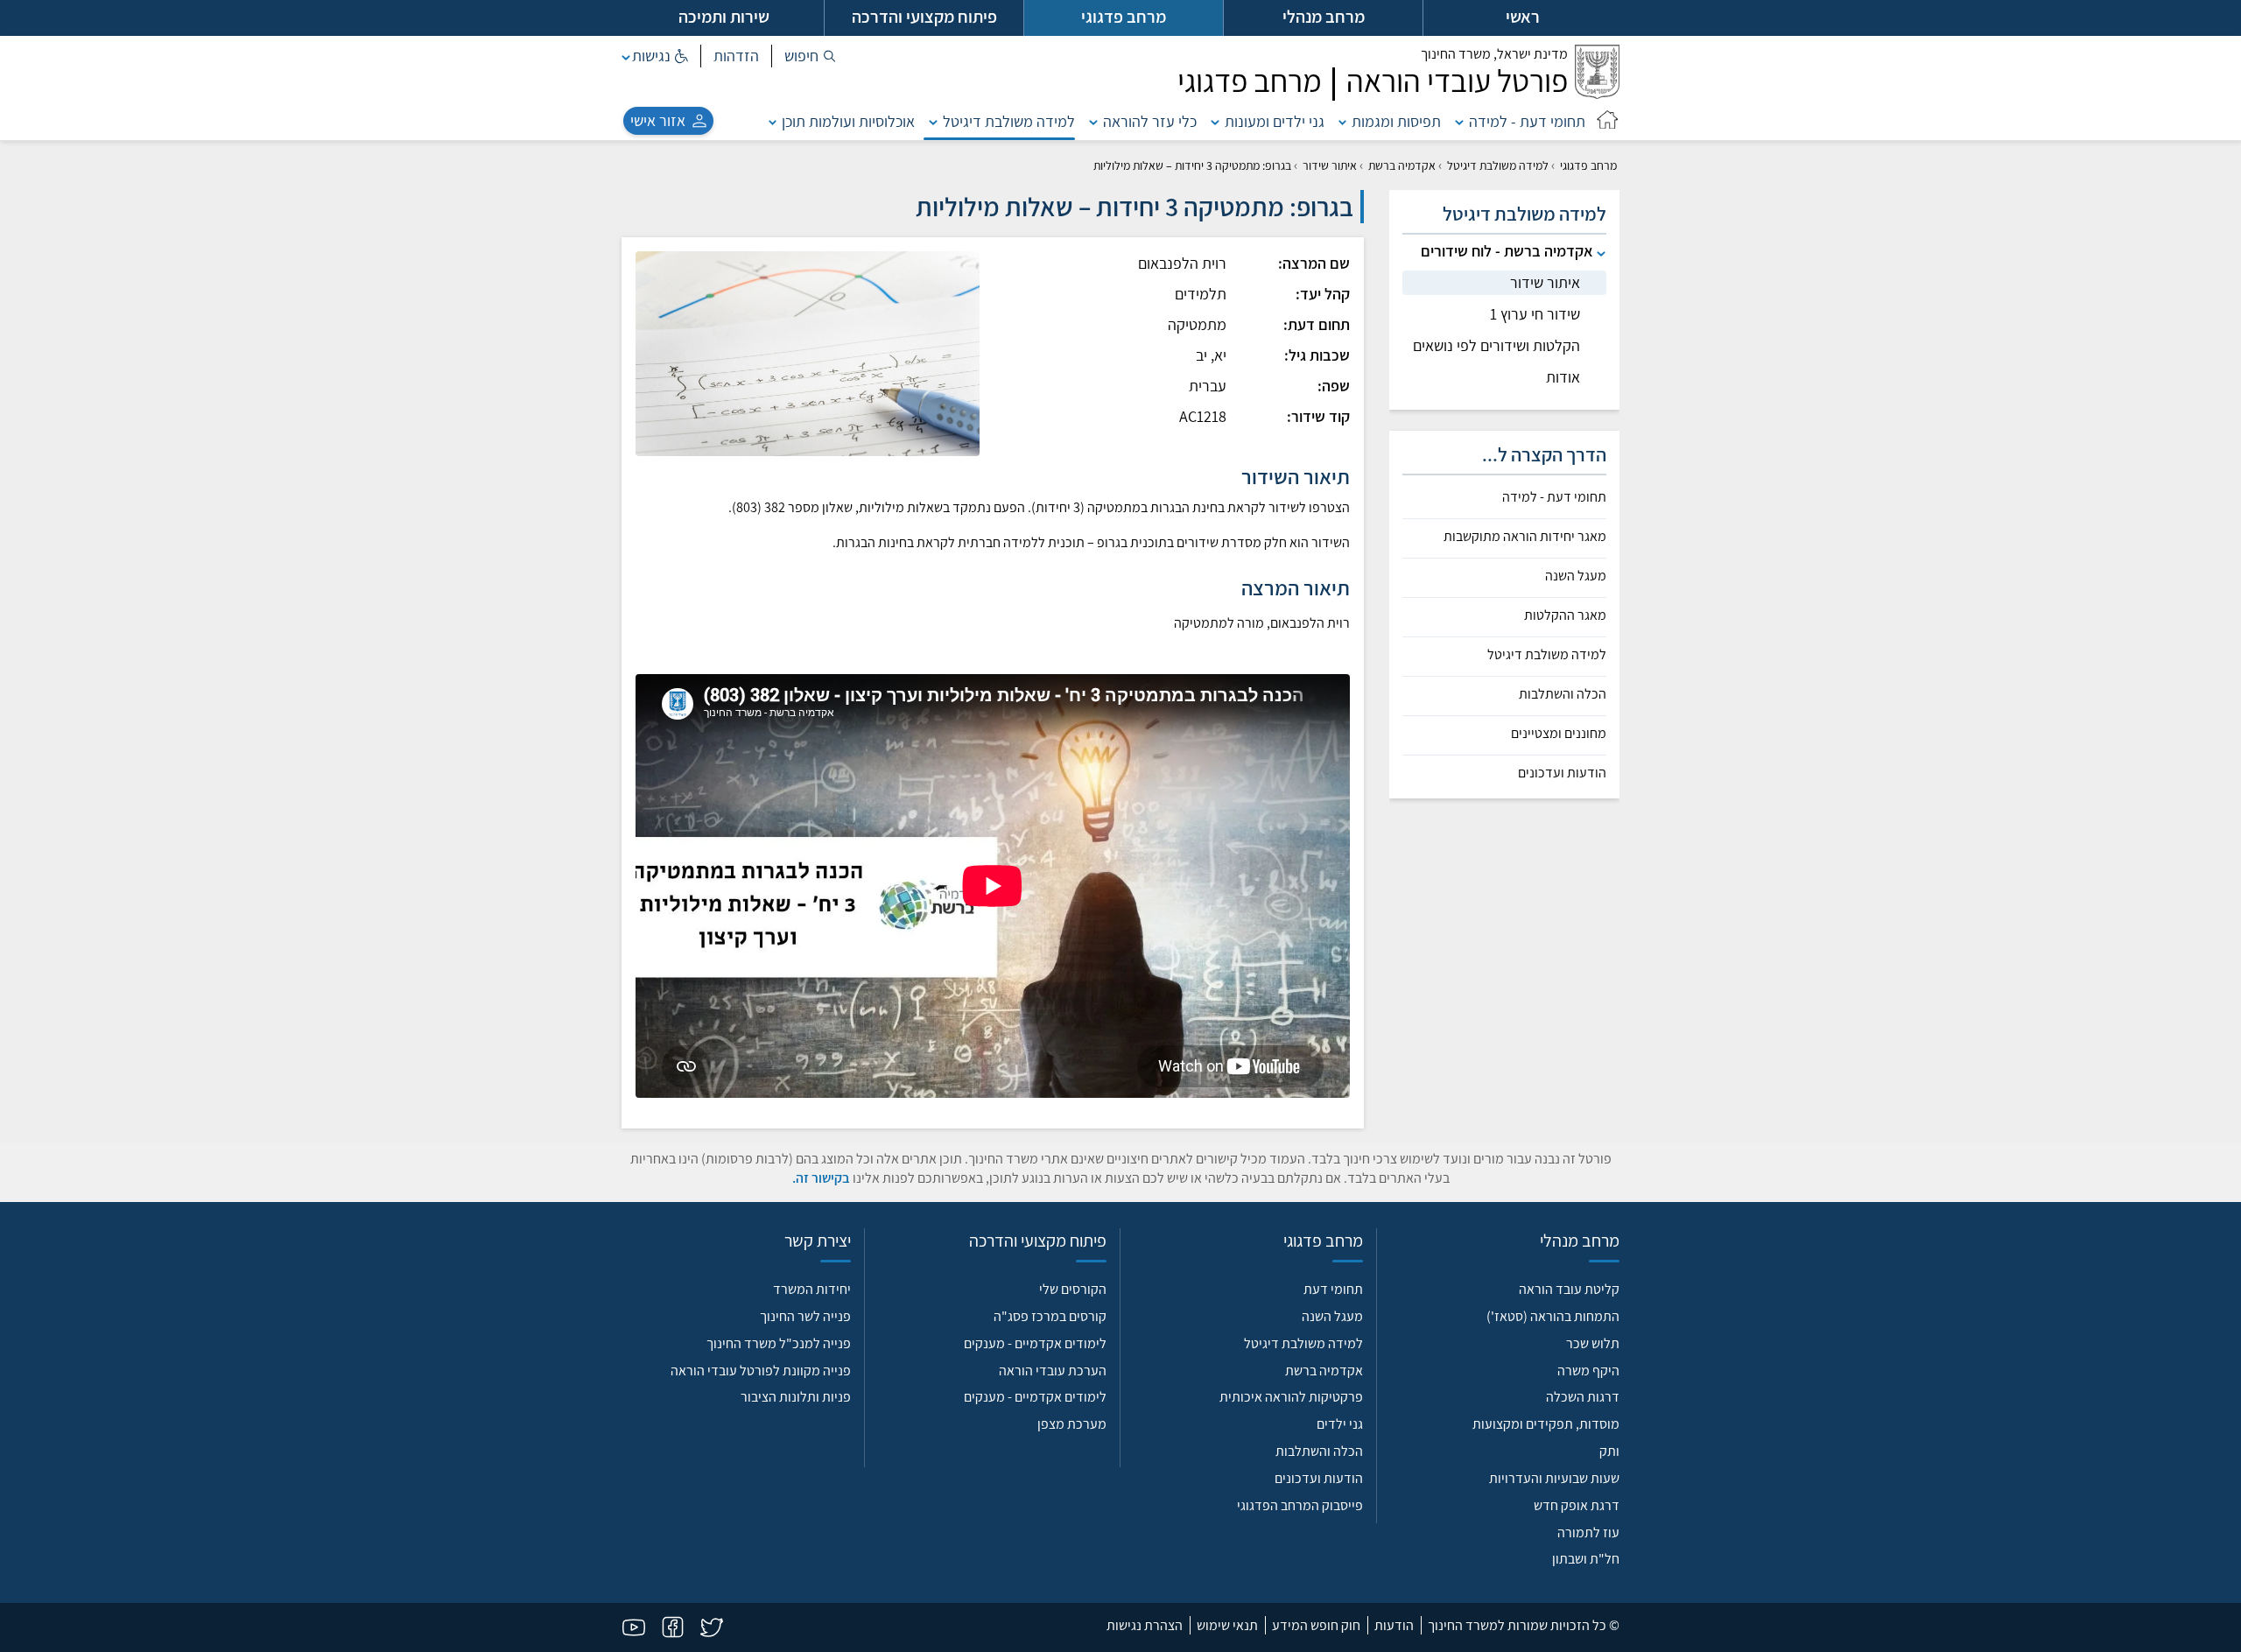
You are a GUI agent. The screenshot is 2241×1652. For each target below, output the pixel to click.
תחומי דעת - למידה (1527, 121)
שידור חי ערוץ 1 (1535, 314)
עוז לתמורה (1588, 1532)
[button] (810, 56)
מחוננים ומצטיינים (1559, 734)
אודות (1563, 377)
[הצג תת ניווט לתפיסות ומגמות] (1343, 121)
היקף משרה (1588, 1371)
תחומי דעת (1333, 1289)
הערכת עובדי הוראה (1053, 1371)
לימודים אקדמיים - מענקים (1035, 1343)
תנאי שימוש (1227, 1625)
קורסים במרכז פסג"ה (1050, 1316)
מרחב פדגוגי (1588, 165)
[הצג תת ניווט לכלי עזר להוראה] (1093, 121)
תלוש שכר (1593, 1343)
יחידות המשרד (812, 1289)
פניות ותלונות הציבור (796, 1397)
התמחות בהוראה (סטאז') (1553, 1316)
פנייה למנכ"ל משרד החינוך (779, 1343)
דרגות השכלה (1583, 1397)
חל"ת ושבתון (1586, 1559)
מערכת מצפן (1072, 1424)
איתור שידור (1330, 165)
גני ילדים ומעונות (1275, 121)
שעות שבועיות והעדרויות (1554, 1478)
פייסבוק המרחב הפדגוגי (1300, 1505)
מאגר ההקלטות (1565, 615)
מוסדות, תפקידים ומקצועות (1546, 1424)
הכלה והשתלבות (1563, 694)
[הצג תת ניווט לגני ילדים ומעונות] (1215, 121)
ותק (1609, 1451)
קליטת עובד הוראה (1569, 1289)
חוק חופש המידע (1316, 1625)
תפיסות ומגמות (1396, 121)
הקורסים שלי (1073, 1289)
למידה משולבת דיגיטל (1009, 121)
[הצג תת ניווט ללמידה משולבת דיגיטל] (933, 121)
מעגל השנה (1576, 576)
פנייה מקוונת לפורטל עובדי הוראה (761, 1371)
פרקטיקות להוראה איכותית (1291, 1397)
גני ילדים (1340, 1424)
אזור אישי (658, 120)
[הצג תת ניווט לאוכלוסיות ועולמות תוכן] (773, 121)
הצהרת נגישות (1145, 1625)
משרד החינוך (1494, 54)
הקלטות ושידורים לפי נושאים (1496, 345)
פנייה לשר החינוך (805, 1316)
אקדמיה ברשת (1402, 165)
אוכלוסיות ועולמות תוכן (848, 121)
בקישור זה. (821, 1178)
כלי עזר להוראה (1150, 121)
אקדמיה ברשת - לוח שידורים (1507, 251)
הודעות (1394, 1625)
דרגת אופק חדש (1577, 1505)
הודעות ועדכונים (1562, 773)
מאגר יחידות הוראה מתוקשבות (1525, 537)
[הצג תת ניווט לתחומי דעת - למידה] (1459, 121)
